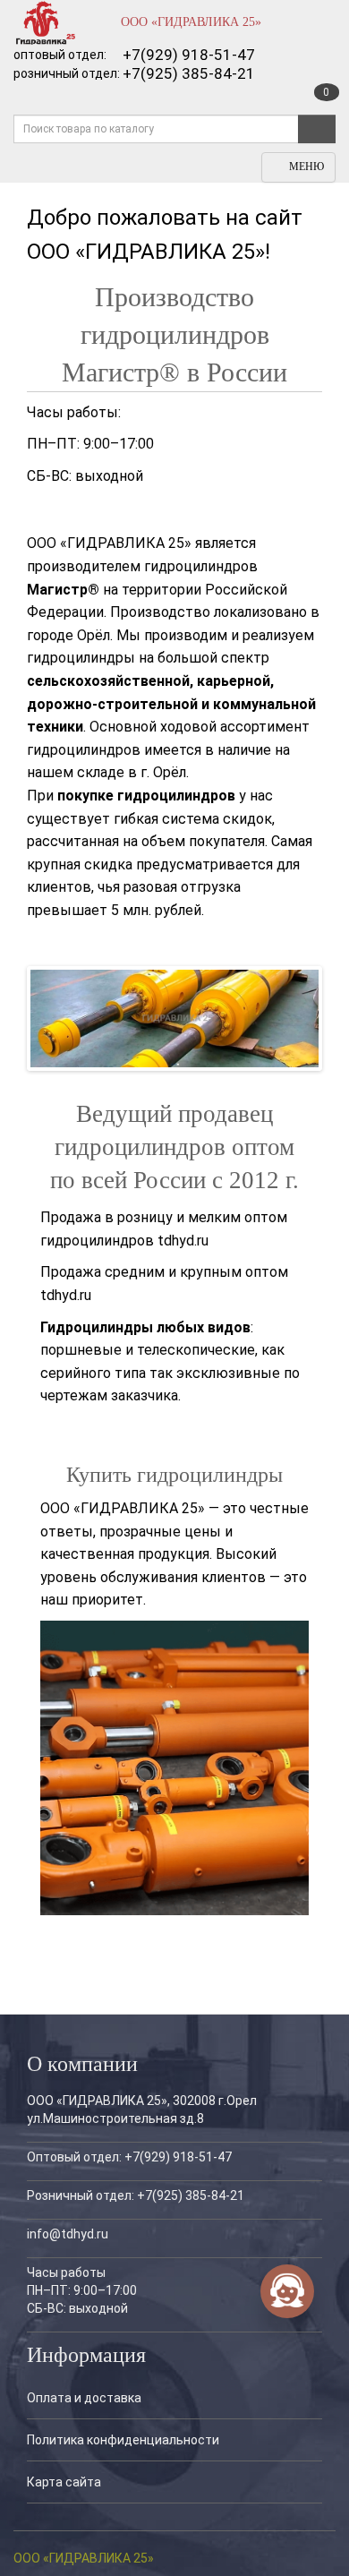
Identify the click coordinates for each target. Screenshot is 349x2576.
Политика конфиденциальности (123, 2440)
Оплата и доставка (84, 2398)
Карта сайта (64, 2482)
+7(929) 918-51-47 (189, 55)
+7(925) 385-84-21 (189, 73)
